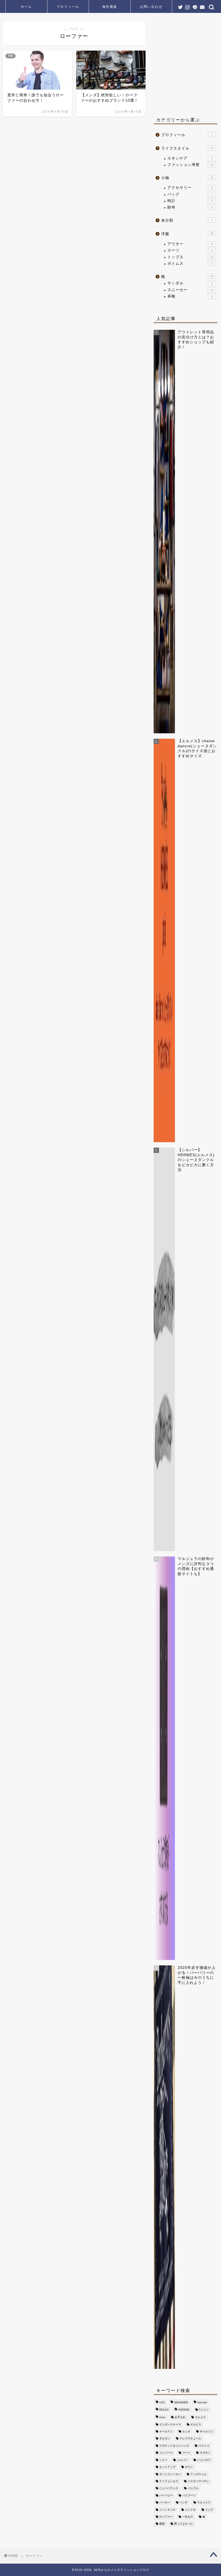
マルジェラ (204, 2503)
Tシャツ (204, 2410)
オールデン (166, 2431)
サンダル (190, 283)
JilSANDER (181, 2403)
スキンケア (190, 158)
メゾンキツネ (167, 2510)
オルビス (196, 2424)
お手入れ (180, 2417)
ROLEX (164, 2410)
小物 (187, 178)
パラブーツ (189, 2495)
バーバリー (166, 2495)
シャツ (163, 2460)
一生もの (188, 2517)
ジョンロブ (204, 2460)
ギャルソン (206, 2431)
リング (209, 2510)
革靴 (190, 296)
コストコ (204, 2446)
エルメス (200, 2417)
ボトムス (190, 263)
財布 (190, 207)
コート (186, 2453)
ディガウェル (198, 2474)
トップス (190, 257)
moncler (202, 2403)
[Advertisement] (187, 66)
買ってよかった (184, 2524)
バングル (193, 2488)
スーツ (190, 250)
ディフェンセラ (169, 2481)
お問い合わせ (151, 7)
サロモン (205, 2453)
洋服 (187, 234)
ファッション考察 (190, 165)
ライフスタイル (187, 148)
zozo (162, 2417)
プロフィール (68, 7)
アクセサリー (190, 188)
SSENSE (184, 2410)
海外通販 (110, 7)
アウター (190, 244)
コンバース (166, 2453)
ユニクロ (190, 2510)
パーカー (165, 2503)
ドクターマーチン (198, 2481)
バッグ (190, 194)
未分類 (187, 220)
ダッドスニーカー (170, 2474)
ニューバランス (169, 2488)
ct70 (162, 2403)
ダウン (189, 2467)
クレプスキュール (190, 2439)
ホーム (26, 7)
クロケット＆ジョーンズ (174, 2446)
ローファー (166, 2517)
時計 (190, 201)
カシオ (186, 2431)
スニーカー (190, 290)
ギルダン (165, 2439)
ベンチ (184, 2503)
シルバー (182, 2460)
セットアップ (167, 2467)
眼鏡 (162, 2524)
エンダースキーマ (170, 2424)
